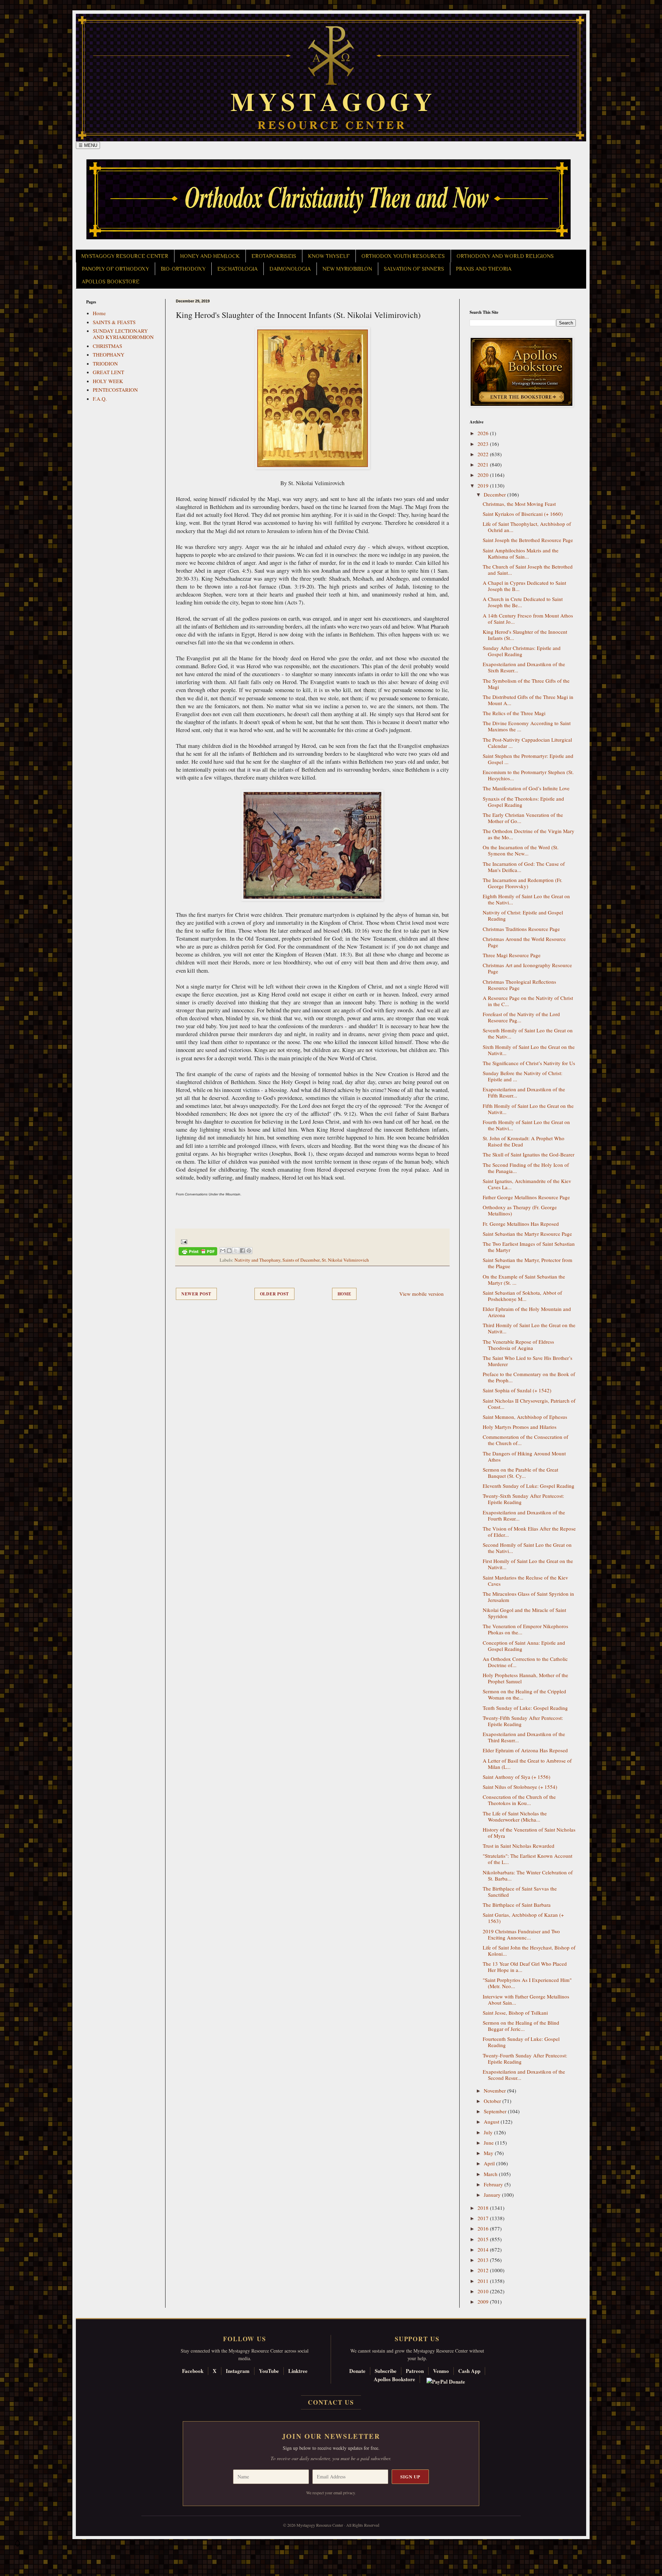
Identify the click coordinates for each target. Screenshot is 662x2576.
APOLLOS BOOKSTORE (111, 282)
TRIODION (105, 363)
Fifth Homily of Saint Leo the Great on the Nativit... (528, 1109)
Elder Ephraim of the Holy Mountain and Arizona (527, 1312)
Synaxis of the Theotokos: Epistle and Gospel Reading (523, 802)
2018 (484, 2208)
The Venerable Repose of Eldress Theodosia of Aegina (518, 1345)
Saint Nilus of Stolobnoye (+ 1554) (520, 1787)
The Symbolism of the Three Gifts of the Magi (526, 684)
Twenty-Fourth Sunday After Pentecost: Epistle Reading (525, 2058)
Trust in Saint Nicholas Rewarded (519, 1846)
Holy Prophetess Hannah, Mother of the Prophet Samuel (525, 1678)
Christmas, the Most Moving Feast (519, 504)
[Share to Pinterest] (249, 1251)
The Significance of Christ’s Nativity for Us (529, 1063)
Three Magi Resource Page (512, 955)
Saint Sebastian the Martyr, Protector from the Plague (528, 1263)
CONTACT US (331, 2402)
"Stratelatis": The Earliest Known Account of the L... (528, 1859)
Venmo (441, 2371)
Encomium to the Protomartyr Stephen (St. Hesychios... (528, 775)
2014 (484, 2249)
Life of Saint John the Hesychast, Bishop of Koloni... (529, 1951)
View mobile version (422, 1294)
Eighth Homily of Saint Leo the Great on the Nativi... (526, 899)
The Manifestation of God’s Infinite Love (526, 788)
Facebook (193, 2371)
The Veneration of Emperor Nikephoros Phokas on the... (525, 1629)
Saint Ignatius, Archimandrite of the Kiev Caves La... (527, 1184)
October (493, 2101)
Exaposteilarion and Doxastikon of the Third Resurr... (524, 1737)
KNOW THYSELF (329, 256)
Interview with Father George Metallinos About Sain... (526, 1999)
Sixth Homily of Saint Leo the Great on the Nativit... (529, 1050)
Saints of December (301, 1260)
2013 (484, 2260)
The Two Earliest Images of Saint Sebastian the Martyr (529, 1247)
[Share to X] (236, 1251)
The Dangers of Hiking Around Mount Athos (524, 1456)
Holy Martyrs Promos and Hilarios (520, 1427)
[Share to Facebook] (242, 1251)
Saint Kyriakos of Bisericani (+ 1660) (523, 514)
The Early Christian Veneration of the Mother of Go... (523, 818)
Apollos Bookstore (394, 2379)
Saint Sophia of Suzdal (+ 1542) (517, 1390)
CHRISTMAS (107, 346)
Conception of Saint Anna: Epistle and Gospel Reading (524, 1646)
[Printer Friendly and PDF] (198, 1252)
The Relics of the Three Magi (514, 713)
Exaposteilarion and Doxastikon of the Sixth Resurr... (524, 667)
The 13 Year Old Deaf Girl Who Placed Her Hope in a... (525, 1967)
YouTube (269, 2371)
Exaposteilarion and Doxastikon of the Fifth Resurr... (524, 1092)
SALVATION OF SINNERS (414, 269)
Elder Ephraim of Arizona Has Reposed (525, 1750)
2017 (484, 2218)
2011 (484, 2281)
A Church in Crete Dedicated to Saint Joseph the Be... (523, 602)
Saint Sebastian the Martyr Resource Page (527, 1234)
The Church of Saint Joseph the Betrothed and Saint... (528, 570)
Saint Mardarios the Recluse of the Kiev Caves (525, 1581)
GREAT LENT (108, 372)
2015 (484, 2239)
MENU (88, 145)
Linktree (298, 2371)
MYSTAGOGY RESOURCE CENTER (125, 256)
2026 (484, 433)
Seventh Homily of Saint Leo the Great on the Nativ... (528, 1033)
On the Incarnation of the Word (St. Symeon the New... (521, 850)
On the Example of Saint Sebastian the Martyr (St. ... (524, 1280)
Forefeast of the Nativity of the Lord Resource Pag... (521, 1017)
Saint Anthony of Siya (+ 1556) (516, 1777)
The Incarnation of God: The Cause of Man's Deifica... (524, 867)
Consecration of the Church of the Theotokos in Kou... (519, 1800)
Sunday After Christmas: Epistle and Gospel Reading (522, 651)
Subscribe (386, 2371)
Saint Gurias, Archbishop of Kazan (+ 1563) (523, 1918)
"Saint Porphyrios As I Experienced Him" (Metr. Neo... (527, 1983)
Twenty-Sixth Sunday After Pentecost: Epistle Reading (523, 1499)
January (493, 2195)
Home (344, 1294)
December (495, 494)
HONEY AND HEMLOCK (210, 256)
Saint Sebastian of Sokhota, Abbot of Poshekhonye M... (522, 1296)
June (489, 2143)
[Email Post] (183, 1241)
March (491, 2174)
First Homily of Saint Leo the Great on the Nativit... (528, 1564)
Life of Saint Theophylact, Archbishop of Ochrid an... (527, 527)
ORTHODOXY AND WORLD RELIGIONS (505, 256)
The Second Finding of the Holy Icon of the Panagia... (526, 1168)
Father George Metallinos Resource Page (526, 1197)
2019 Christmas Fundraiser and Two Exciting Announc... (521, 1934)
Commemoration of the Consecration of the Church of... (525, 1440)
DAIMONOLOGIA (290, 269)
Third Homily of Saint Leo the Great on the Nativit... (529, 1328)
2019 (484, 485)
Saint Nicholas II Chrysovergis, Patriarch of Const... (529, 1404)
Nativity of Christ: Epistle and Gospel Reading (523, 915)
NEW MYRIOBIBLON (347, 269)
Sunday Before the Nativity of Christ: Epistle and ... (523, 1076)
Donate (357, 2371)
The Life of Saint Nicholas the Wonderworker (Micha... (515, 1816)
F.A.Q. (100, 399)
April (490, 2163)
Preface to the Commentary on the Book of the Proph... (529, 1377)
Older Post (274, 1294)
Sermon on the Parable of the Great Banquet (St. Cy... (520, 1473)
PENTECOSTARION (115, 390)
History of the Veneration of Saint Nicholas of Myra (529, 1833)
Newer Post (196, 1294)
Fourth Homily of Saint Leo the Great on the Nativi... (526, 1125)
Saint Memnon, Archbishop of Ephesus (525, 1417)
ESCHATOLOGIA (237, 269)
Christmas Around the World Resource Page (524, 942)
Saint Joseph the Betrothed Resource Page (528, 540)
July (489, 2132)
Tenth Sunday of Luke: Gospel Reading (525, 1708)
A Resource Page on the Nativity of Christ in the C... (528, 1001)
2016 (484, 2228)
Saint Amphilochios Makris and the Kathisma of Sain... (521, 553)
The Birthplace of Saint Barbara (517, 1905)
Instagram (238, 2371)
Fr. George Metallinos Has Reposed (521, 1224)
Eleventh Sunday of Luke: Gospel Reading (529, 1486)
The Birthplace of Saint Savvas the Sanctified (520, 1892)
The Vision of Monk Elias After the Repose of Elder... (529, 1532)
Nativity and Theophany (257, 1260)
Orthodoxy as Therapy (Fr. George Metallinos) (520, 1210)
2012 (484, 2270)
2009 (484, 2302)
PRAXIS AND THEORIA (484, 269)
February (494, 2184)
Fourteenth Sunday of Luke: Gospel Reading (521, 2042)
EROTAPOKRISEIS (274, 256)
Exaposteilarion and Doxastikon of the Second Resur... (524, 2075)
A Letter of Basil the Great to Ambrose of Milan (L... (527, 1764)
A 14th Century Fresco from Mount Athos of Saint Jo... (528, 619)
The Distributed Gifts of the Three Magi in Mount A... (528, 700)
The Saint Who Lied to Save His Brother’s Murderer (528, 1361)
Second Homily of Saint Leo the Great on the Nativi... (527, 1548)
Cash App (469, 2371)
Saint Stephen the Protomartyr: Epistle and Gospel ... (528, 759)
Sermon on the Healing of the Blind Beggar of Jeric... (521, 2026)
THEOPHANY (109, 354)
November (495, 2091)
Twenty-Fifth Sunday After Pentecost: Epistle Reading (523, 1721)
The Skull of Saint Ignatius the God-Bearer (529, 1154)
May (489, 2153)
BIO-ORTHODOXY (183, 269)
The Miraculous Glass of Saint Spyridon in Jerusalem (528, 1597)
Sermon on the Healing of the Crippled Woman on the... (524, 1694)
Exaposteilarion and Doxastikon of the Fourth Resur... (524, 1515)
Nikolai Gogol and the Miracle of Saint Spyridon (524, 1613)
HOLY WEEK (108, 381)
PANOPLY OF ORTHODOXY (115, 269)
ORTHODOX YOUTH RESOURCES (403, 256)
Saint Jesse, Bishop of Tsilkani (515, 2013)
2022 (484, 454)
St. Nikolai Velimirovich (345, 1260)
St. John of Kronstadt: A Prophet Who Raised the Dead (524, 1141)
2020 (484, 475)
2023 (484, 444)
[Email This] (223, 1251)
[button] (18, 2545)
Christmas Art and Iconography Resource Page (527, 968)
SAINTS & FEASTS (114, 322)
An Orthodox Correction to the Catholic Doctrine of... (525, 1662)
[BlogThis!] (229, 1251)
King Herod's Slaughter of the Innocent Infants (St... (525, 635)
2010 (484, 2291)
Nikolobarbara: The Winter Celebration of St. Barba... (528, 1875)
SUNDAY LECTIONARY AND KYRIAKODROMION (123, 334)
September (496, 2111)
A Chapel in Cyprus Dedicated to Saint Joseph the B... (524, 586)
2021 (484, 464)
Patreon (415, 2371)
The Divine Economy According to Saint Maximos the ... (527, 726)
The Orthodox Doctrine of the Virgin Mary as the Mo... (529, 834)
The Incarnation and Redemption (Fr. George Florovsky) (523, 883)
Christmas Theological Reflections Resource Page (519, 985)
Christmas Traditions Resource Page (521, 929)
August (492, 2122)
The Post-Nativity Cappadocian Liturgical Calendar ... (527, 743)
